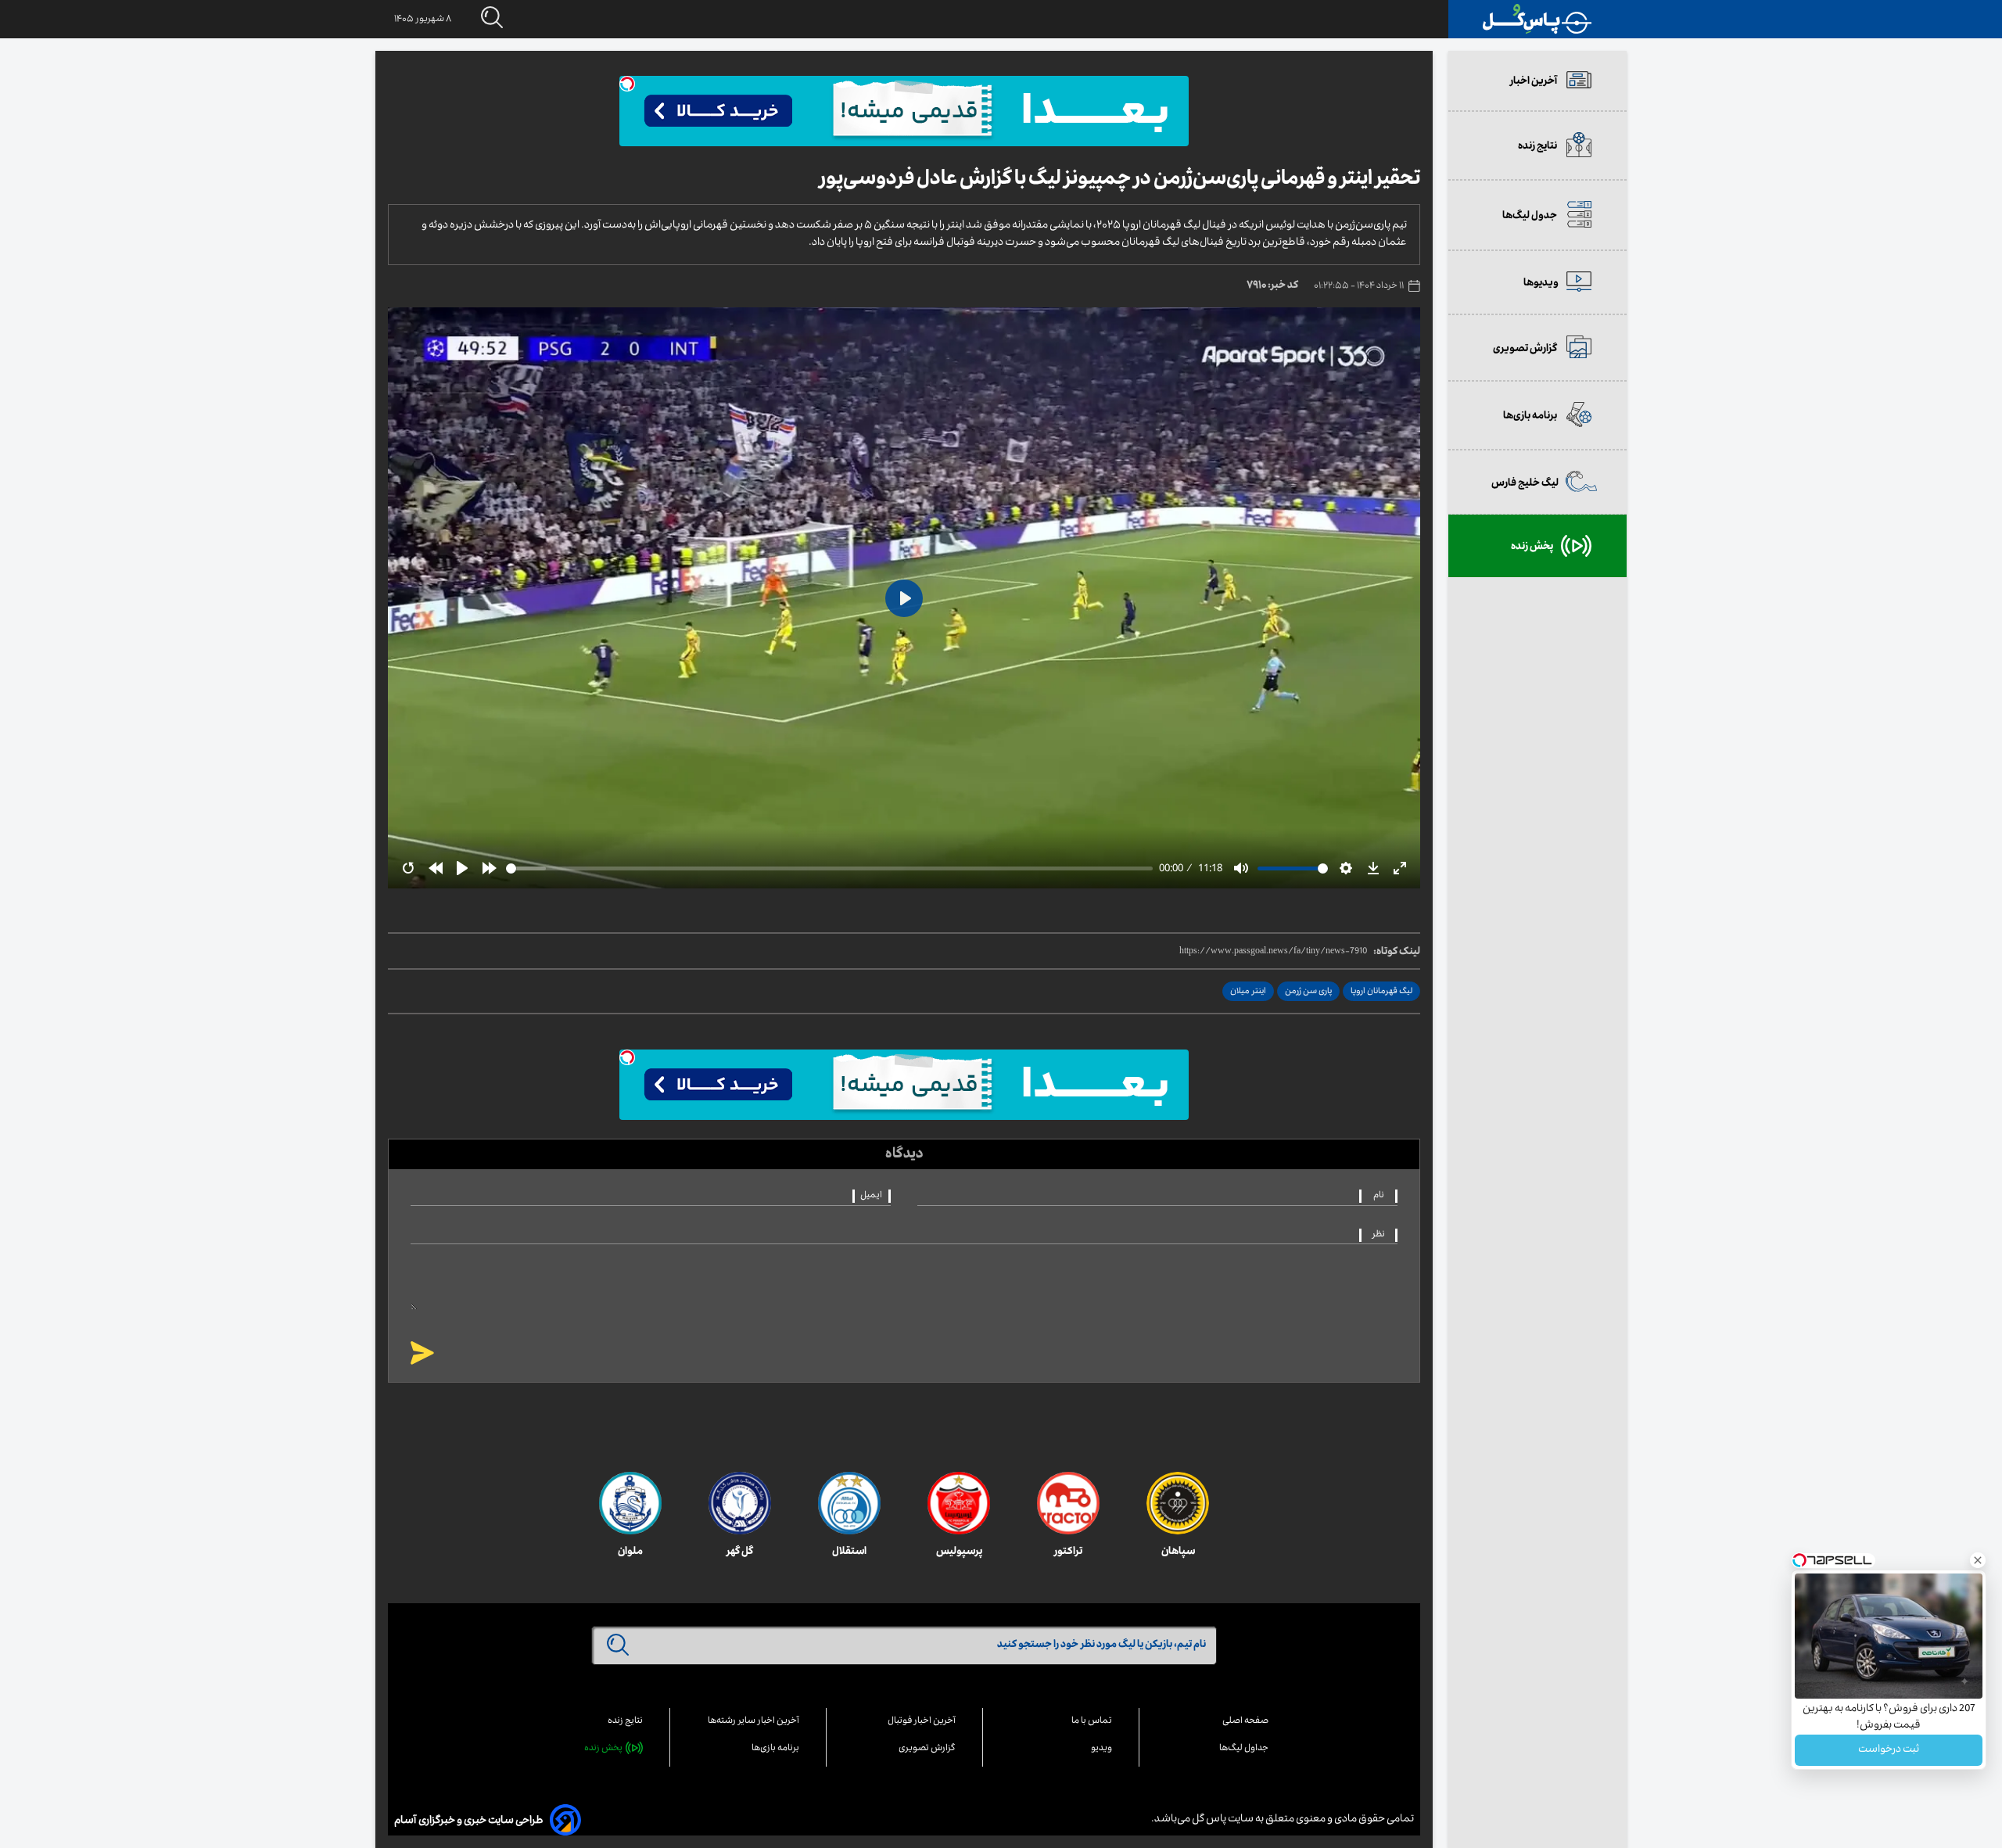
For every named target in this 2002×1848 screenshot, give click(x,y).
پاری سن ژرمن (1308, 992)
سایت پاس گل (1222, 1820)
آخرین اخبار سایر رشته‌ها (753, 1722)
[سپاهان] (1178, 1504)
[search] (477, 18)
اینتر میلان (1248, 992)
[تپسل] (627, 84)
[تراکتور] (1068, 1503)
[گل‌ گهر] (740, 1503)
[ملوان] (630, 1503)
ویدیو (1101, 1749)
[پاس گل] (1537, 19)
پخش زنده (603, 1749)
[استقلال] (849, 1503)
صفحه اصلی (1245, 1722)
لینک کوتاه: (1397, 953)
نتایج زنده (625, 1722)
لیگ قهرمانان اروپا (1381, 992)
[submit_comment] (422, 1354)
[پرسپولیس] (959, 1503)
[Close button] (1978, 1560)
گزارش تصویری (927, 1749)
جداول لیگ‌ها (1244, 1749)
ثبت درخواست (1889, 1750)
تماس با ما (1092, 1722)
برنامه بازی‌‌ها (775, 1749)
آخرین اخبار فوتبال (922, 1722)
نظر (1379, 1235)
